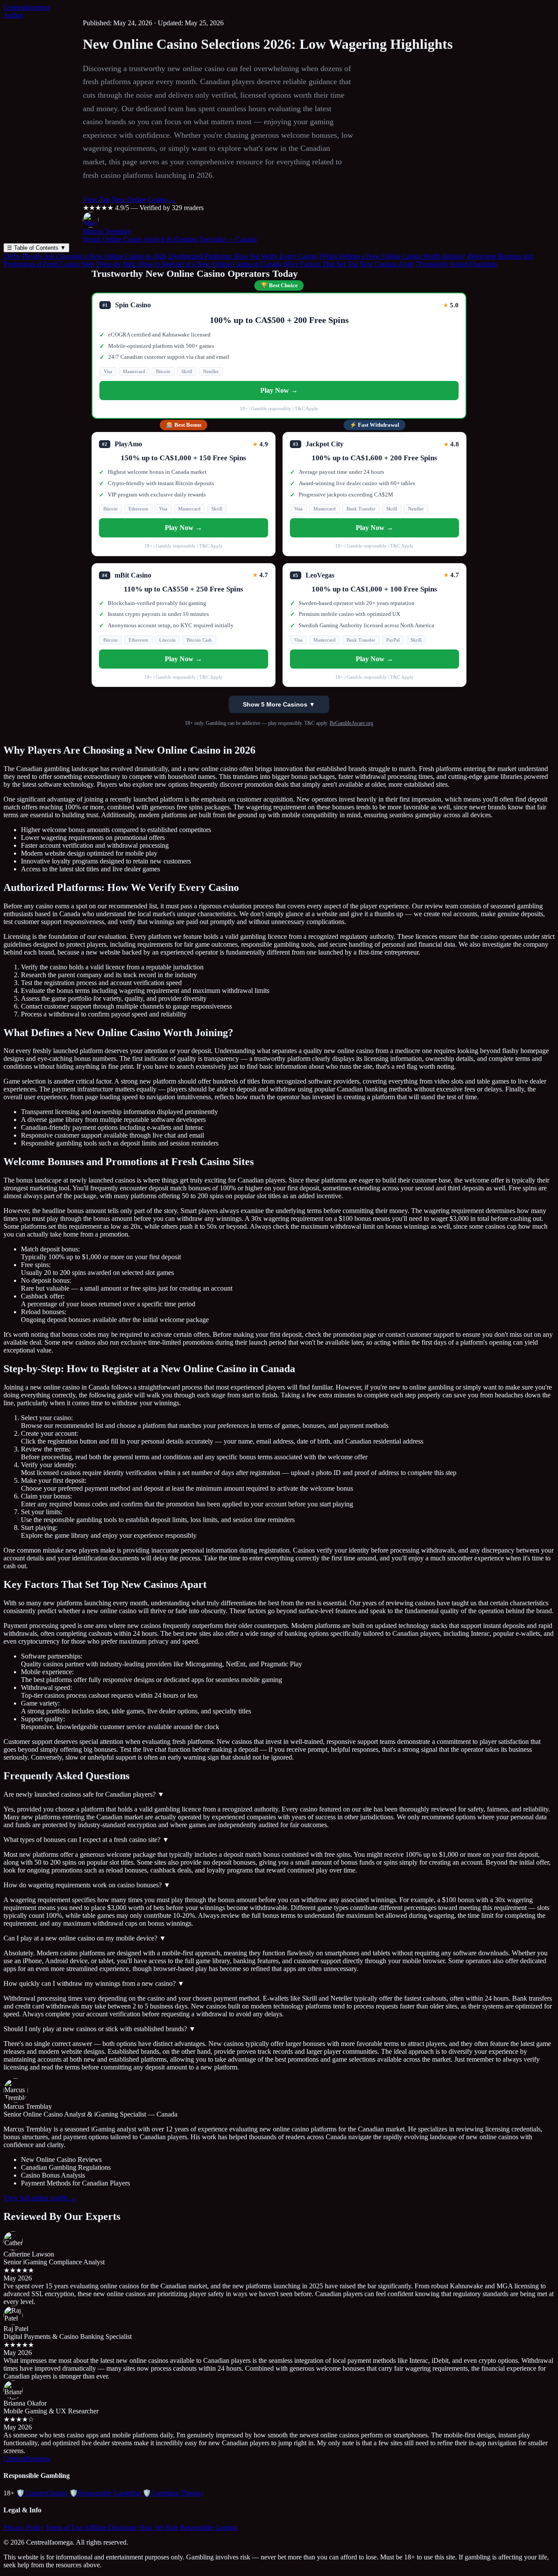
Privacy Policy (24, 2527)
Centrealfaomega (27, 7)
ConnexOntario (42, 2493)
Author (13, 15)
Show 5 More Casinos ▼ (279, 704)
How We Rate (159, 2527)
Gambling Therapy (173, 2493)
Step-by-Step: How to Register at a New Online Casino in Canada (189, 264)
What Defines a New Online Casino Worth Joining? (392, 256)
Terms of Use (64, 2527)
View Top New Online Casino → (129, 199)
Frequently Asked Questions (456, 264)
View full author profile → (40, 2198)
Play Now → (279, 390)
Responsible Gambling (105, 2493)
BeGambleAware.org (351, 723)
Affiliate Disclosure (111, 2527)
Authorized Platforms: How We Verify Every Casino (243, 256)
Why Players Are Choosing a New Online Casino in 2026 (85, 256)
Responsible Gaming (209, 2527)
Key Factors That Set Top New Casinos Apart (349, 264)
